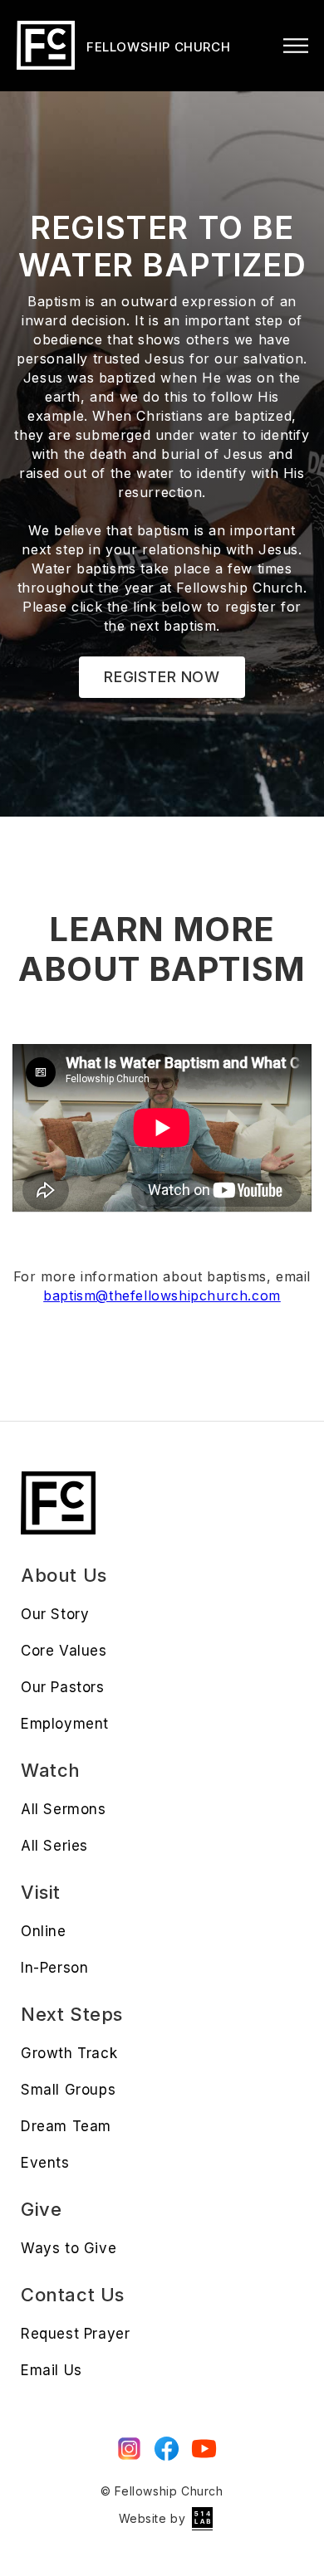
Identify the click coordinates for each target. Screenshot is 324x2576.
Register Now (162, 677)
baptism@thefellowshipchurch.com (162, 1295)
